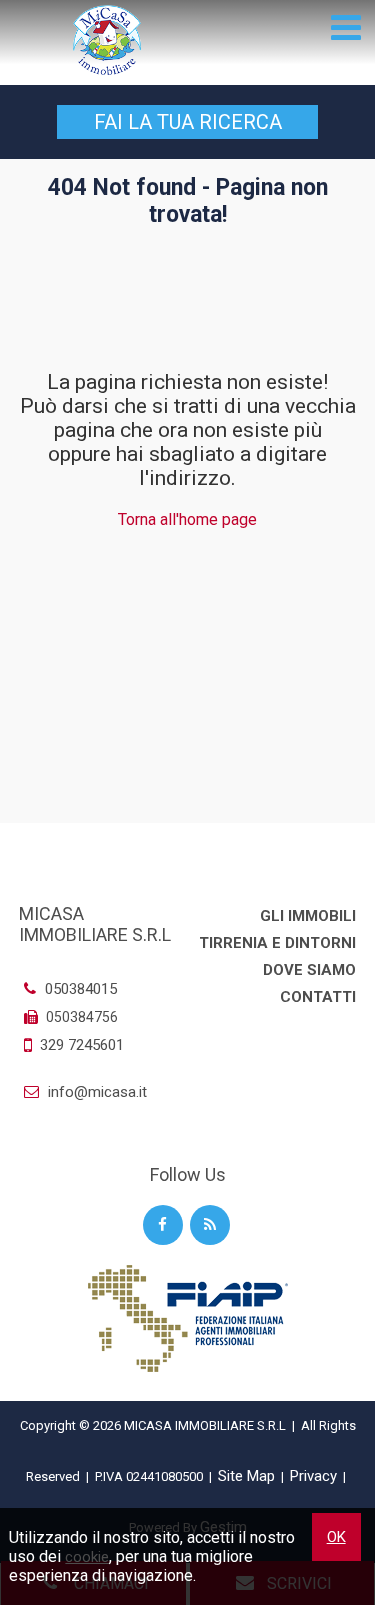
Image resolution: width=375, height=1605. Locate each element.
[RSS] (210, 1225)
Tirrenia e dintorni (277, 943)
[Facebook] (163, 1225)
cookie (87, 1557)
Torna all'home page (187, 519)
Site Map (246, 1476)
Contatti (318, 997)
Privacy (313, 1476)
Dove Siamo (309, 970)
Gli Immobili (308, 916)
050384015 (79, 989)
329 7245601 (82, 1045)
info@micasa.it (95, 1092)
